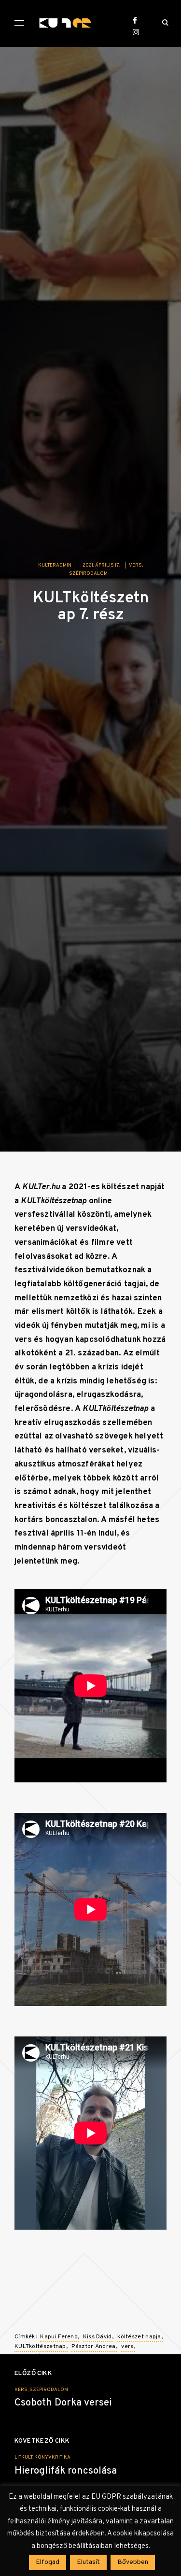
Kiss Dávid (97, 2337)
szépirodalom (88, 574)
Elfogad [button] (48, 2562)
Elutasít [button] (88, 2562)
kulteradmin (55, 565)
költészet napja (139, 2337)
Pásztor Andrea (93, 2347)
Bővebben (133, 2562)
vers (135, 565)
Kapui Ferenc (59, 2337)
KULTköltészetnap (40, 2347)
